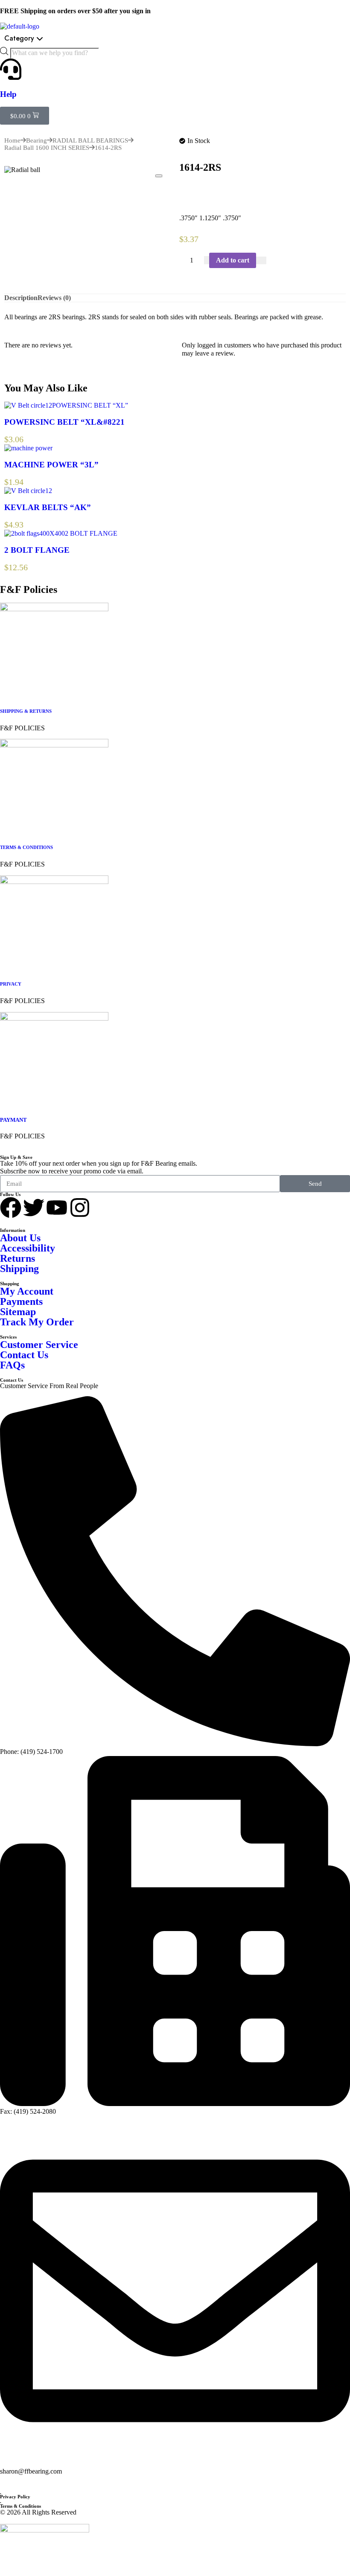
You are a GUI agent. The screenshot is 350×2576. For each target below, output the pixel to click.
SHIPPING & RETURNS (26, 711)
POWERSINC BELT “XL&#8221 (64, 422)
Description (21, 298)
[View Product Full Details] (28, 405)
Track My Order (37, 1322)
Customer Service (39, 1345)
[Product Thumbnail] (159, 176)
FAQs (12, 1365)
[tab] (21, 298)
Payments (21, 1301)
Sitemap (18, 1312)
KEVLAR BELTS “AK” (48, 507)
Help (8, 94)
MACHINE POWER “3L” (51, 465)
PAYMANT (13, 1120)
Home (12, 140)
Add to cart (233, 260)
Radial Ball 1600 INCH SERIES (47, 148)
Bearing (36, 140)
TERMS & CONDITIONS (26, 847)
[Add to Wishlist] (261, 260)
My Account (27, 1291)
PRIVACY (11, 984)
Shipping (19, 1269)
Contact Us (24, 1355)
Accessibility (28, 1248)
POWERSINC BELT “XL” (90, 405)
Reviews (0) (54, 298)
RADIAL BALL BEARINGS (90, 140)
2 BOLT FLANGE (91, 533)
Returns (17, 1258)
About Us (20, 1238)
